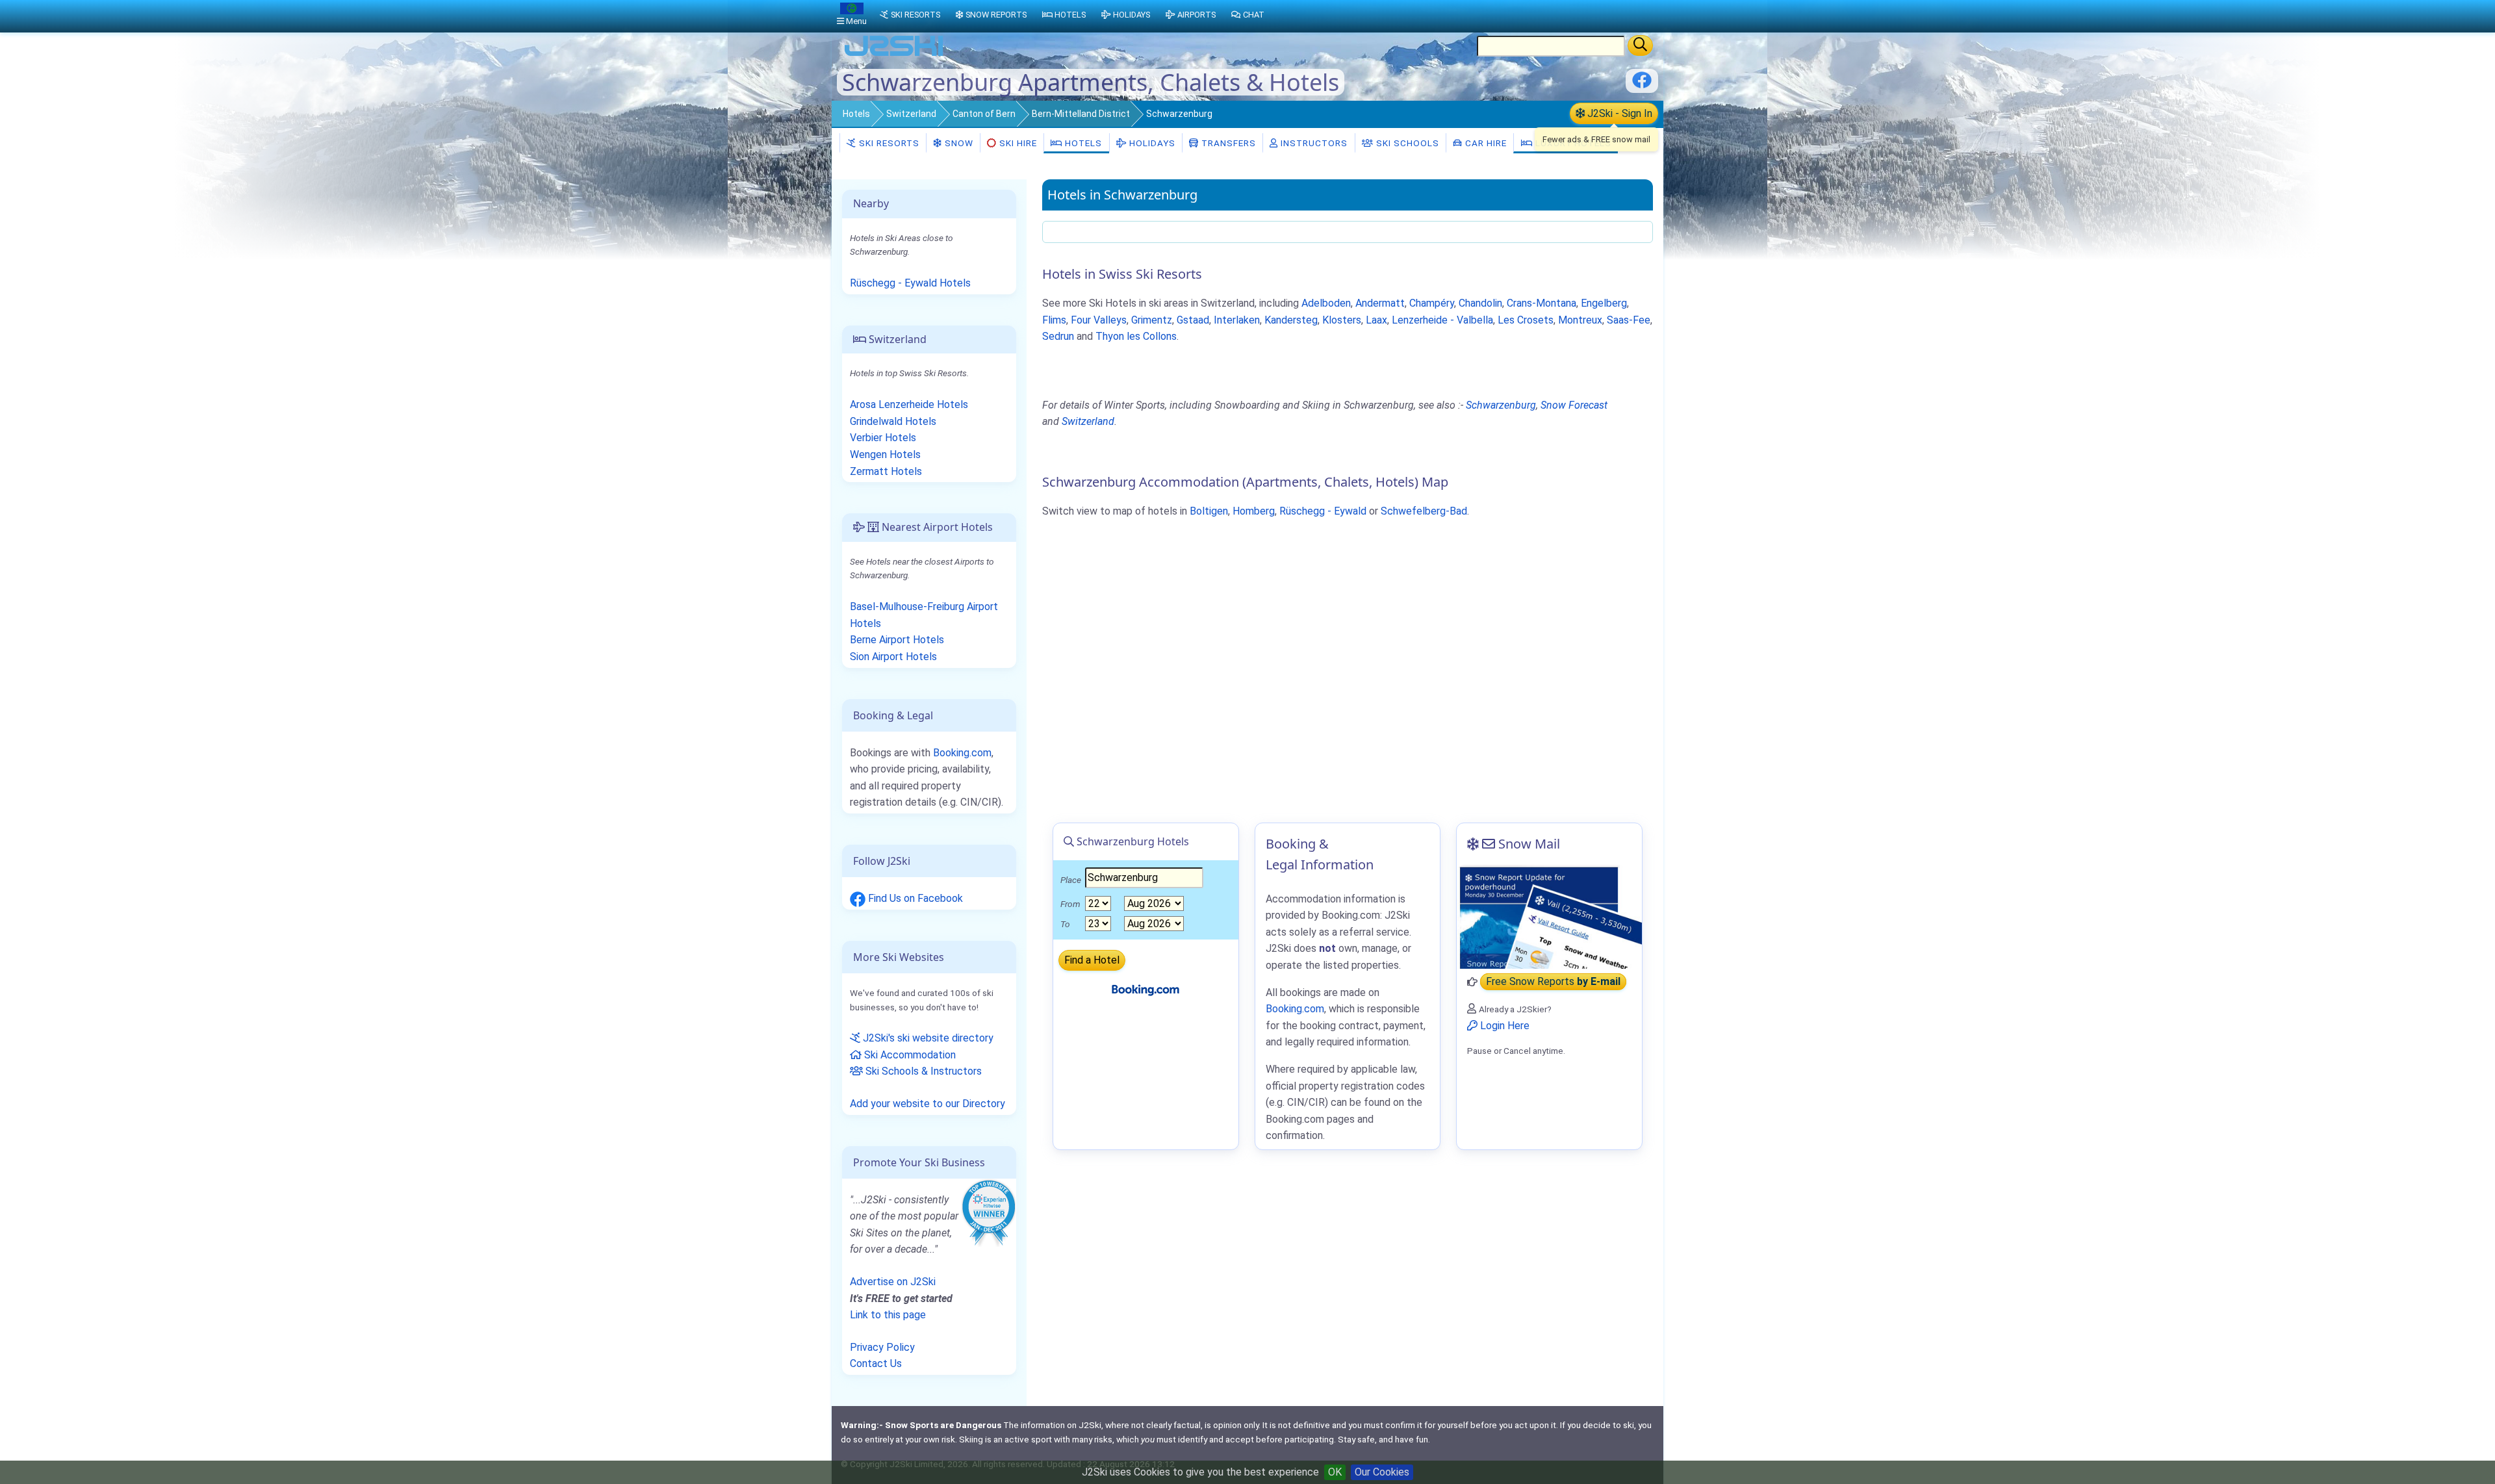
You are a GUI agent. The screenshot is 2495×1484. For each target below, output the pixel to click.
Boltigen (1209, 511)
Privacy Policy (882, 1347)
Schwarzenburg (1501, 405)
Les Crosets (1526, 320)
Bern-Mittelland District (1081, 114)
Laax (1376, 320)
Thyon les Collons (1136, 336)
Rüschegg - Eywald (1323, 511)
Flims (1054, 320)
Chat (1254, 15)
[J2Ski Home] (894, 55)
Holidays (1151, 143)
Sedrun (1058, 336)
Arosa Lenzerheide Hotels (909, 404)
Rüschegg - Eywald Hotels (910, 283)
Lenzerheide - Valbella (1442, 320)
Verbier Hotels (883, 438)
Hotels (856, 114)
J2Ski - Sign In (1619, 113)
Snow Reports (996, 15)
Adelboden (1326, 303)
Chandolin (1480, 303)
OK (1335, 1472)
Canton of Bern (984, 114)
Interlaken (1237, 320)
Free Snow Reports (1553, 982)
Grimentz (1152, 320)
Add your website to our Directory (928, 1104)
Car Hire (1485, 143)
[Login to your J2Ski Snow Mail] (1549, 917)
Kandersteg (1291, 320)
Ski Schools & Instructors (922, 1071)
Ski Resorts (888, 143)
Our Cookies (1382, 1472)
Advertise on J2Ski (893, 1282)
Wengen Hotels (885, 454)
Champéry (1432, 303)
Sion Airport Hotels (893, 657)
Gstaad (1193, 320)
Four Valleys (1099, 320)
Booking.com (962, 753)
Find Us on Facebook (914, 898)
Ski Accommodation (909, 1055)
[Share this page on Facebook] (1642, 85)
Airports (1196, 15)
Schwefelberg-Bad (1424, 511)
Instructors (1313, 143)
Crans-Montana (1542, 303)
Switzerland (911, 114)
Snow (958, 143)
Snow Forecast (1574, 405)
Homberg (1254, 511)
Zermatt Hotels (886, 471)
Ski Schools (1406, 143)
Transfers (1227, 143)
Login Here (1503, 1026)
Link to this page (888, 1315)
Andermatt (1380, 303)
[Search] (1640, 45)
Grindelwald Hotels (893, 421)
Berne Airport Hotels (897, 640)
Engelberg (1604, 303)
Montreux (1580, 320)
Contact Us (876, 1363)
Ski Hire (1018, 143)
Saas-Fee (1629, 320)
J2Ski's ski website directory (927, 1038)
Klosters (1342, 320)
